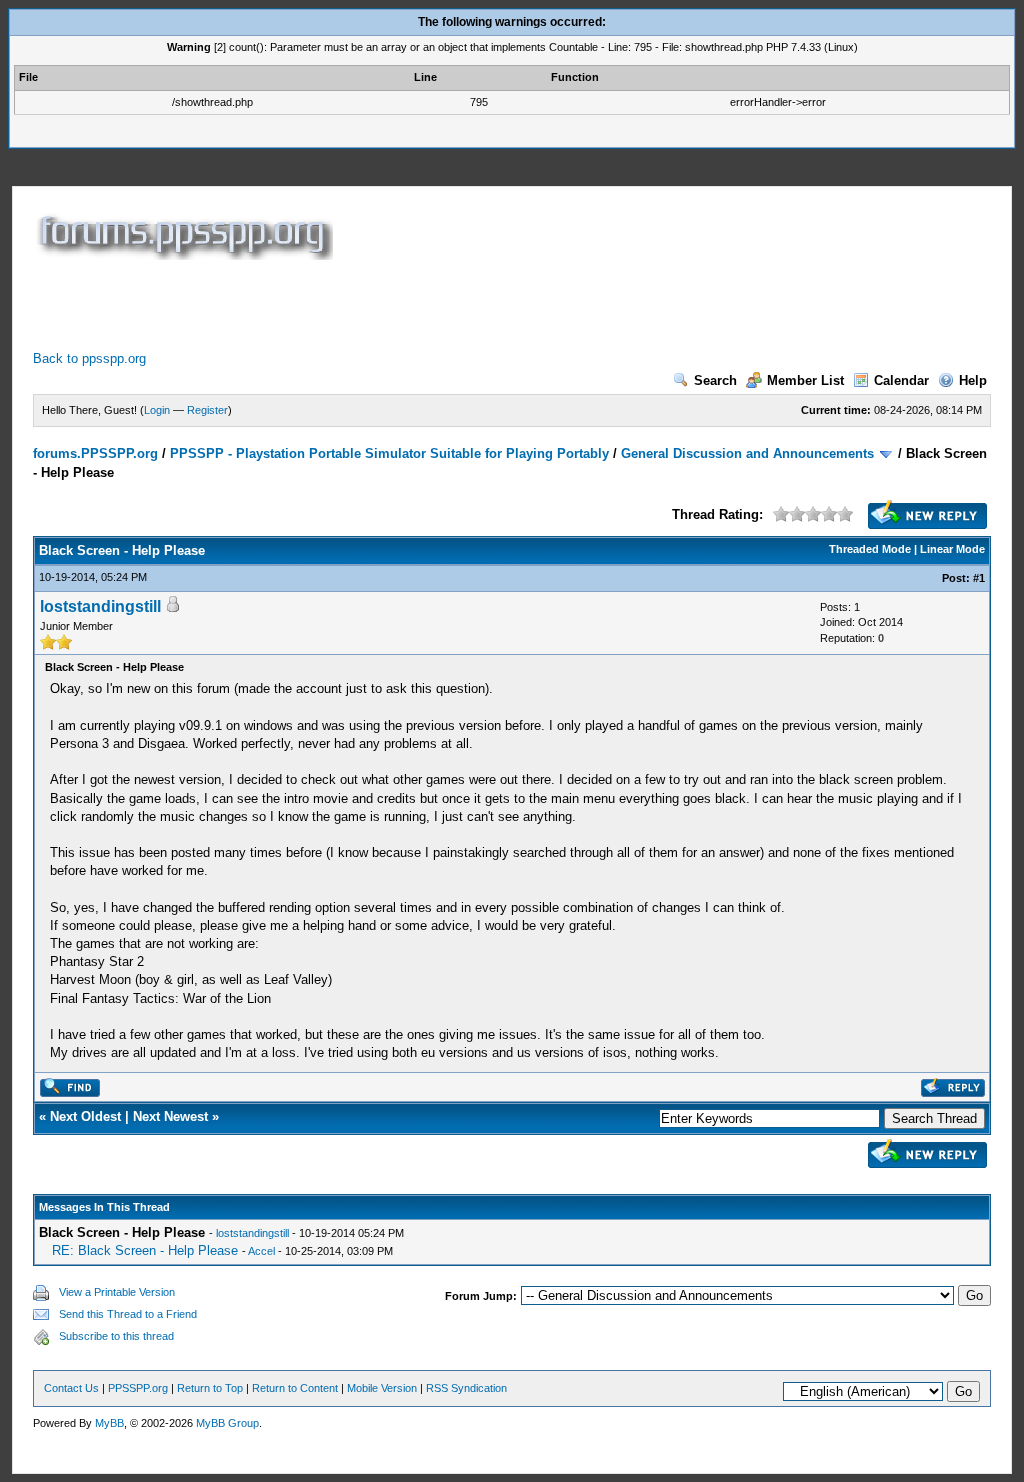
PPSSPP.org (138, 1388)
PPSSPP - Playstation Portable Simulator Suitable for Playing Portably (389, 453)
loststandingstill (100, 606)
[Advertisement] (397, 305)
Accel (261, 1251)
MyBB (109, 1423)
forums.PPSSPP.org (95, 453)
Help (973, 380)
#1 (979, 578)
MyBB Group (227, 1423)
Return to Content (295, 1388)
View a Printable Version (117, 1292)
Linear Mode (952, 549)
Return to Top (210, 1388)
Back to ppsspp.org (89, 358)
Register (207, 410)
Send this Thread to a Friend (128, 1314)
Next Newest (170, 1116)
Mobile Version (382, 1388)
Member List (805, 380)
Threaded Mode (870, 549)
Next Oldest (85, 1116)
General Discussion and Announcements (747, 453)
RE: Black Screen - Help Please (145, 1250)
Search (715, 380)
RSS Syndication (466, 1388)
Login (157, 410)
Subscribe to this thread (116, 1336)
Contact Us (71, 1388)
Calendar (901, 380)
